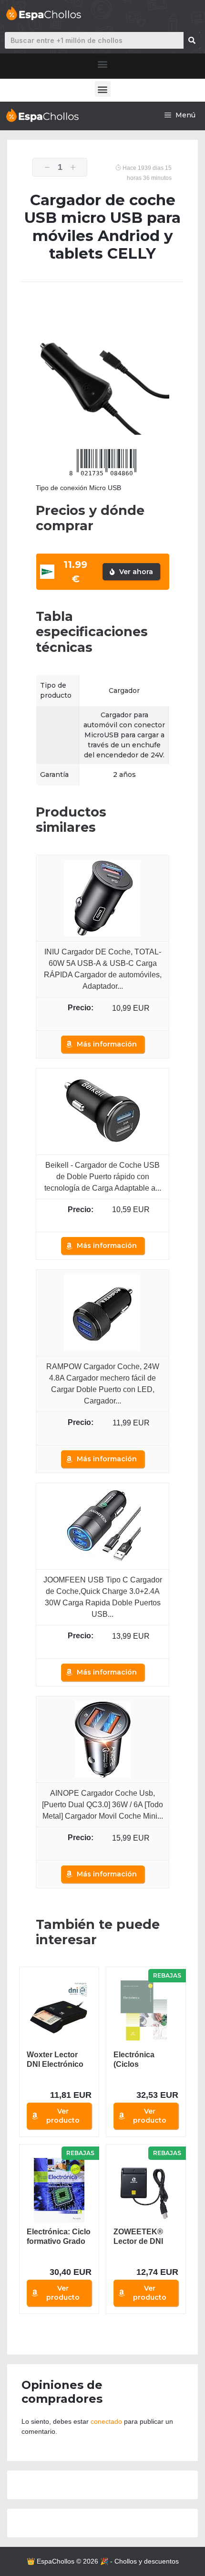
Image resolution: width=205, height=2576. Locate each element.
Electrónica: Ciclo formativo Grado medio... (59, 2237)
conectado (106, 2421)
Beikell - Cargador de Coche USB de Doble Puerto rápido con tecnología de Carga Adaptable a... (103, 1177)
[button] (103, 64)
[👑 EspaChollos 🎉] (42, 115)
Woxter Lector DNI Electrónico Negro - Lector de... (55, 2060)
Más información (107, 1044)
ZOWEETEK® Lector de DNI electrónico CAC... (138, 2237)
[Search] (192, 40)
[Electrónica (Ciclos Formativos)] (146, 2013)
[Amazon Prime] (103, 1020)
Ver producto (63, 2116)
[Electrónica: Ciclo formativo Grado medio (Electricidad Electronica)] (59, 2190)
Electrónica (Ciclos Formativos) (135, 2060)
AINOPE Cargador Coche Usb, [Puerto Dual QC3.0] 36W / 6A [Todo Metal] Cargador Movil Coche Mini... (102, 1805)
